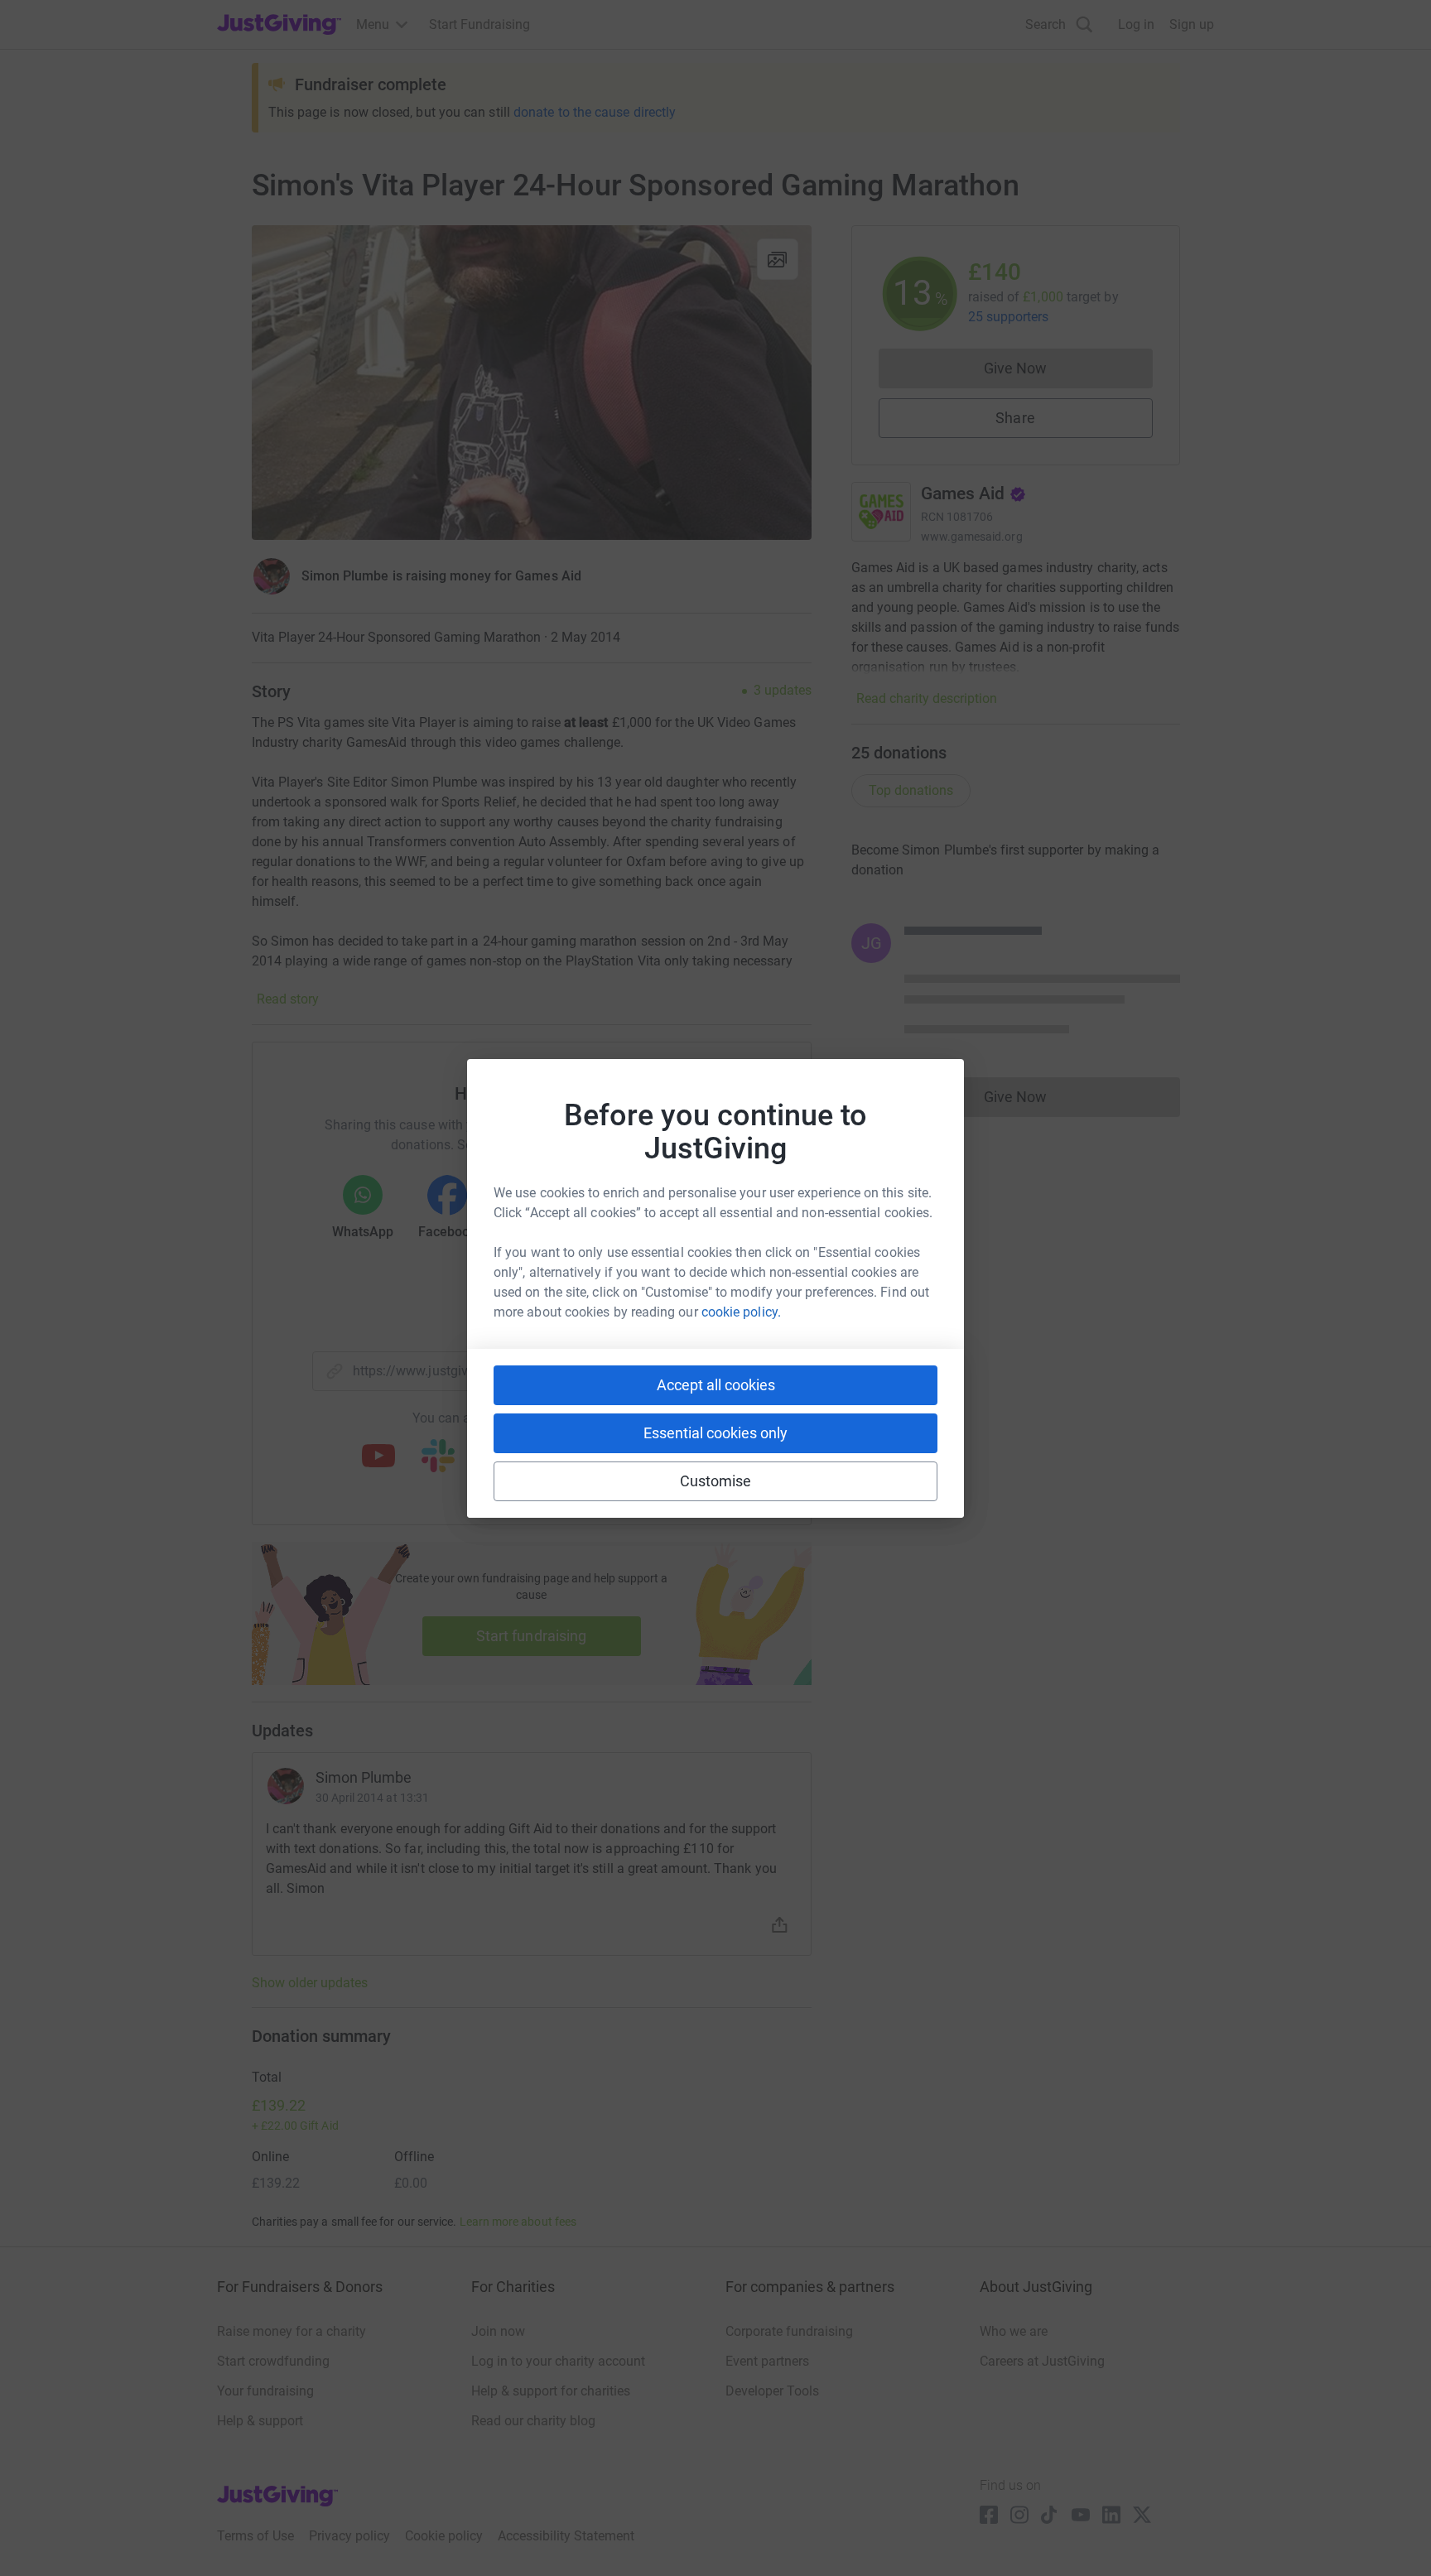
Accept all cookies (716, 1385)
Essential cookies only (715, 1433)
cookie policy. (741, 1312)
